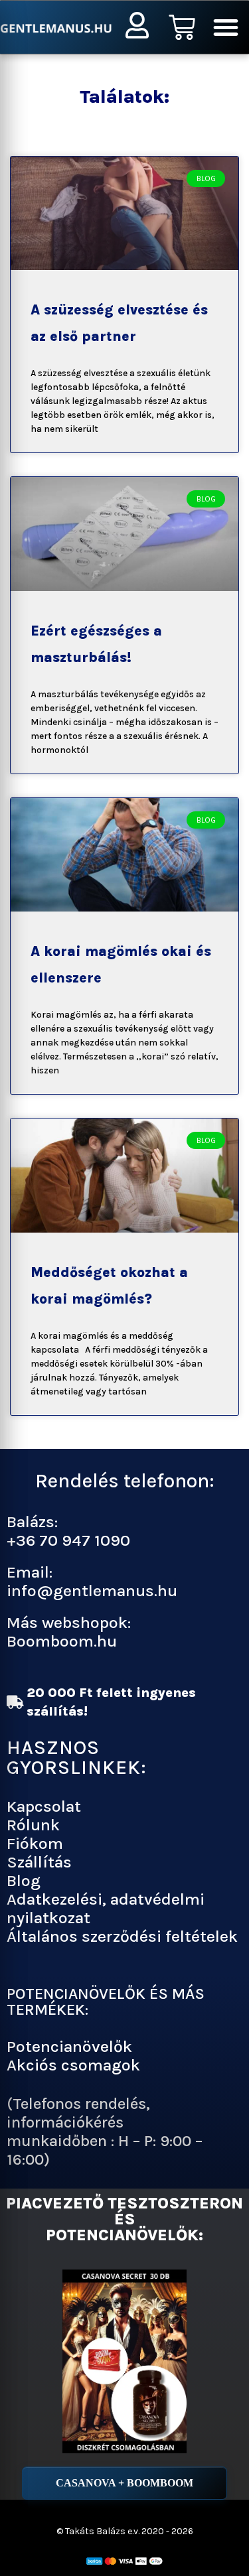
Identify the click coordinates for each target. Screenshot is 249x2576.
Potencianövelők (69, 2046)
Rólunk (33, 1825)
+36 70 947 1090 (68, 1540)
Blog (24, 1880)
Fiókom (35, 1843)
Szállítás (39, 1862)
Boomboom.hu (62, 1641)
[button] (226, 27)
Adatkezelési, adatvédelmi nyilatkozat (106, 1908)
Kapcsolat (44, 1806)
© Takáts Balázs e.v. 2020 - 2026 (125, 2531)
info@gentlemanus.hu (92, 1591)
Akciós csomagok (73, 2065)
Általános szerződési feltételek (122, 1936)
